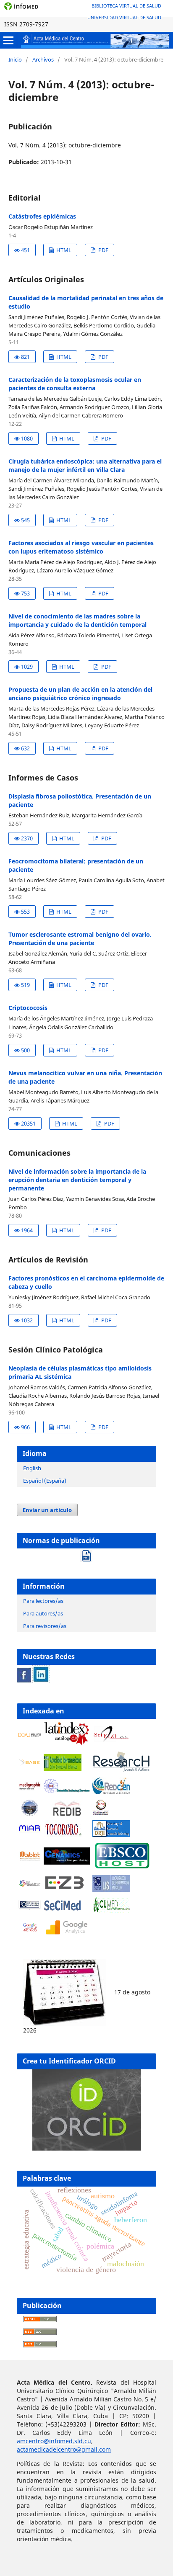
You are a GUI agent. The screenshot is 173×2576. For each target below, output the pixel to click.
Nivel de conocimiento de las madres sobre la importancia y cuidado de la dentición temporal (77, 620)
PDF (103, 250)
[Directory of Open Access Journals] (30, 1735)
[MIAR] (30, 1831)
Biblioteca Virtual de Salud (126, 6)
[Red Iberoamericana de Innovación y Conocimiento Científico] (67, 1808)
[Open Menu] (8, 40)
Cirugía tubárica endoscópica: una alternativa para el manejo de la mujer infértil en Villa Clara (85, 465)
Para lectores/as (43, 1601)
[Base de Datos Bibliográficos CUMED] (111, 1911)
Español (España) (45, 1481)
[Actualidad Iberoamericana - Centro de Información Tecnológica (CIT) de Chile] (63, 1768)
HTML (63, 250)
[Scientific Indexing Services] (67, 1791)
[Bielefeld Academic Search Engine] (30, 1764)
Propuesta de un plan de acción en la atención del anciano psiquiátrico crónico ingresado (80, 694)
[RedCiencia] (111, 1792)
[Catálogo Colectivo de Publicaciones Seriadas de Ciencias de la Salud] (63, 1911)
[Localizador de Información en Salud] (111, 1889)
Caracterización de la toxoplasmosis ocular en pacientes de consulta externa (75, 384)
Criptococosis (28, 1008)
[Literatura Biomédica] (30, 1789)
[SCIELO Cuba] (111, 1740)
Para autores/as (43, 1613)
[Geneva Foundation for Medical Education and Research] (30, 1808)
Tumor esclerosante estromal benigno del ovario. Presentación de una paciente (80, 939)
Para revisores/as (45, 1626)
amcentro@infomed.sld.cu (54, 2441)
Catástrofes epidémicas (42, 216)
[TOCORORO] (63, 1835)
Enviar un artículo (47, 1510)
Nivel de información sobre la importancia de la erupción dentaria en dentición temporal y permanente (77, 1180)
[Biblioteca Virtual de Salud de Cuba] (30, 1908)
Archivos (43, 59)
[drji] (111, 1835)
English (32, 1468)
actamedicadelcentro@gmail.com (64, 2449)
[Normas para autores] (86, 1553)
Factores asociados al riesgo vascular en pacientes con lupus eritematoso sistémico (81, 547)
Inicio (15, 59)
